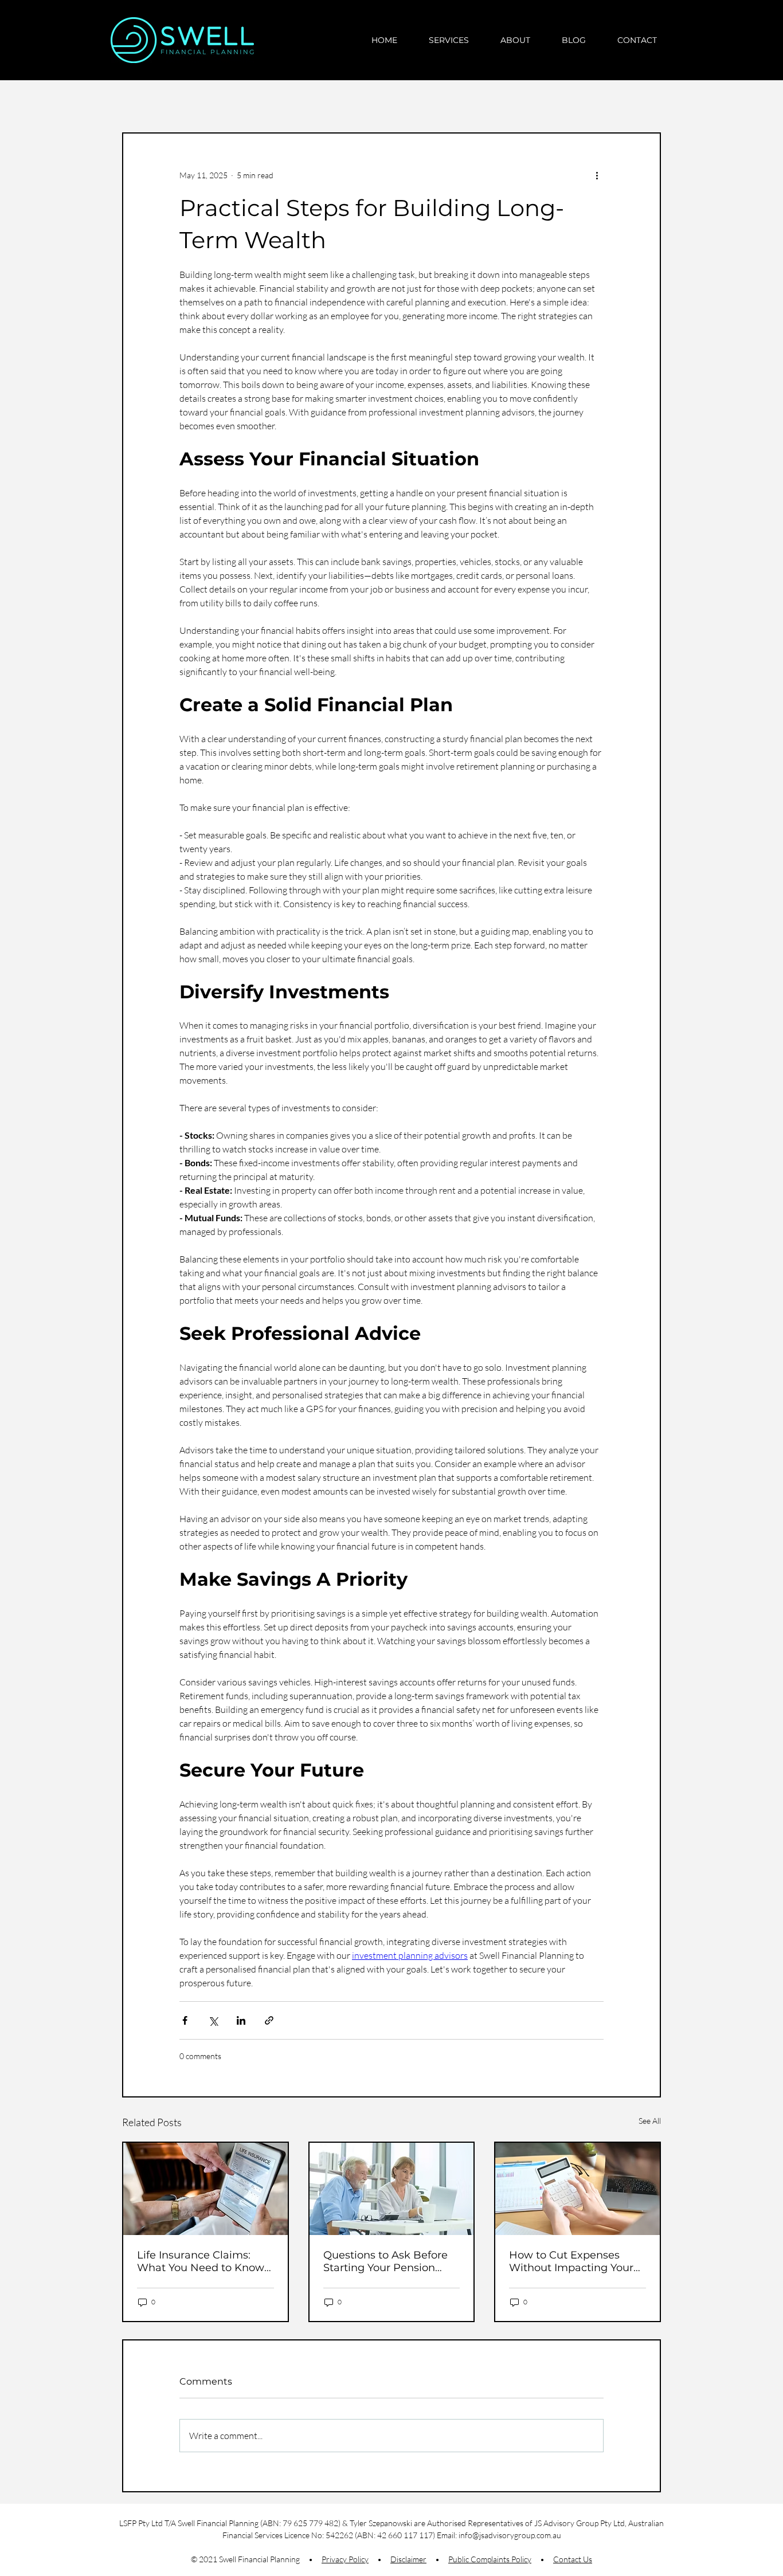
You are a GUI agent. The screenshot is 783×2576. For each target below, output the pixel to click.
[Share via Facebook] (185, 2020)
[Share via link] (269, 2020)
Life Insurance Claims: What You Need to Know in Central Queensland (201, 2261)
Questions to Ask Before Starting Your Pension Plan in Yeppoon (385, 2261)
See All (650, 2121)
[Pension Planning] (392, 2189)
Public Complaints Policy (490, 2559)
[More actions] (597, 175)
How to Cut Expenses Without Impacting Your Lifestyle (571, 2261)
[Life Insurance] (205, 2189)
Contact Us (573, 2559)
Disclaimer (408, 2559)
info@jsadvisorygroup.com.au (510, 2535)
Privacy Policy (345, 2559)
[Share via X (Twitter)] (213, 2020)
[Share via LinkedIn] (241, 2020)
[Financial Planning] (578, 2189)
